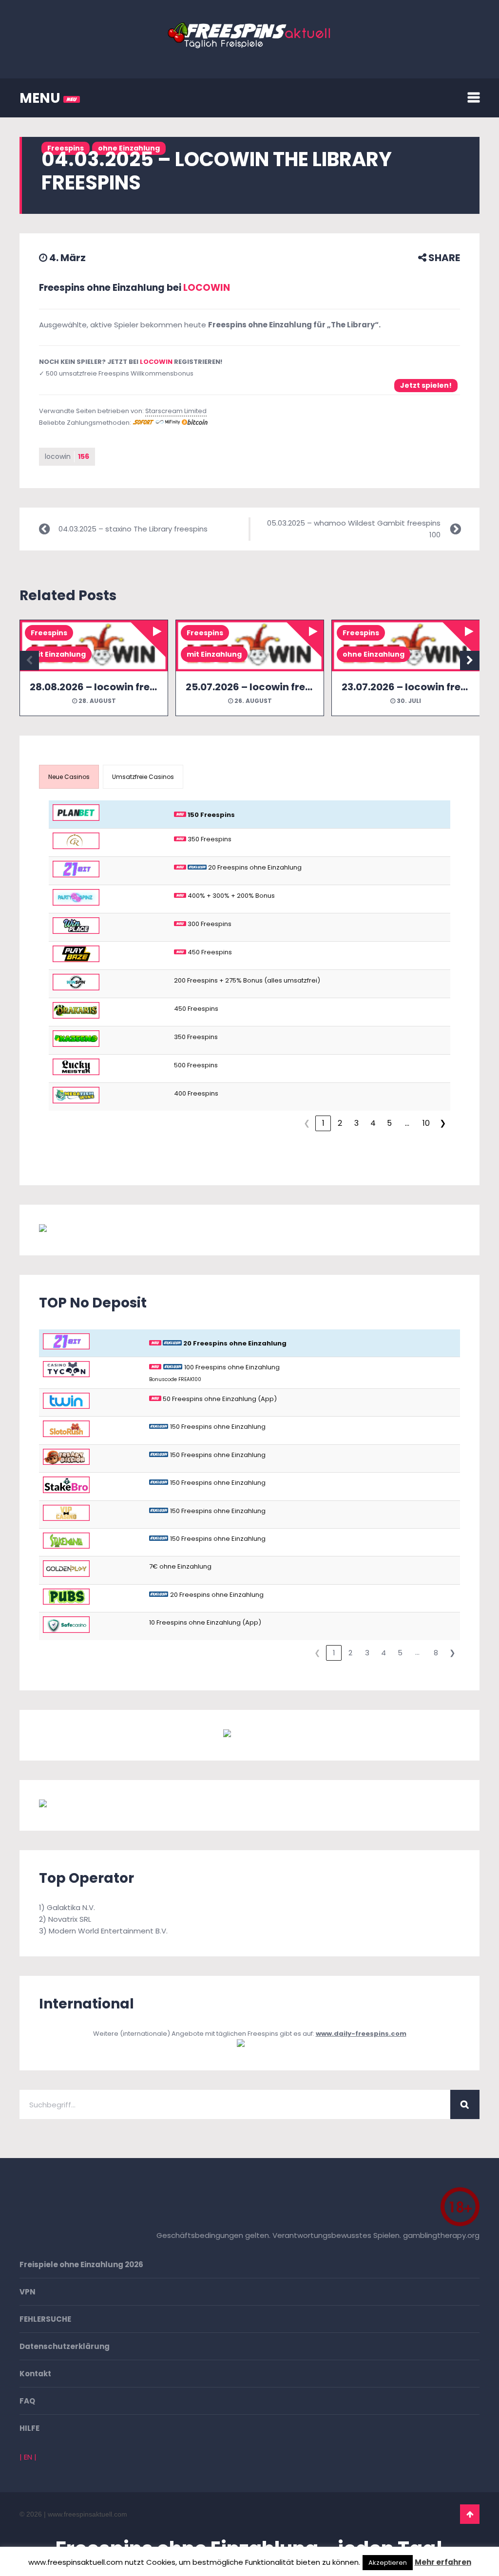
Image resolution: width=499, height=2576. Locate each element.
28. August (96, 701)
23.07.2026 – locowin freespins (417, 687)
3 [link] (356, 1123)
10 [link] (426, 1123)
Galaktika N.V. (71, 1907)
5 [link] (389, 1123)
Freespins (49, 633)
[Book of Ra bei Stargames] (90, 1805)
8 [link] (436, 1653)
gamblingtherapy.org (441, 2235)
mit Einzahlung (58, 654)
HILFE (29, 2428)
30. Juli (408, 701)
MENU (41, 98)
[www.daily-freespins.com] (250, 2045)
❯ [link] (443, 1123)
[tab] (69, 777)
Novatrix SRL (70, 1919)
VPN (28, 2292)
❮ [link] (307, 1123)
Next (470, 661)
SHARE (443, 258)
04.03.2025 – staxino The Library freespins (133, 529)
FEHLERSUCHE (45, 2319)
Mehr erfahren (443, 2562)
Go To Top (470, 2514)
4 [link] (373, 1123)
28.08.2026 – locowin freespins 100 (115, 687)
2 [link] (340, 1123)
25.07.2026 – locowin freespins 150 (271, 687)
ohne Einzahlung (374, 654)
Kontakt (35, 2374)
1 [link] (323, 1123)
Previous (29, 661)
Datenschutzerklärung (65, 2346)
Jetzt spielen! (426, 385)
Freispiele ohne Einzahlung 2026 (81, 2264)
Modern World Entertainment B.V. (108, 1931)
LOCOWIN (207, 288)
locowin (67, 456)
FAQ (27, 2401)
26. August (252, 701)
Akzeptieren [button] (388, 2563)
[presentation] (69, 777)
